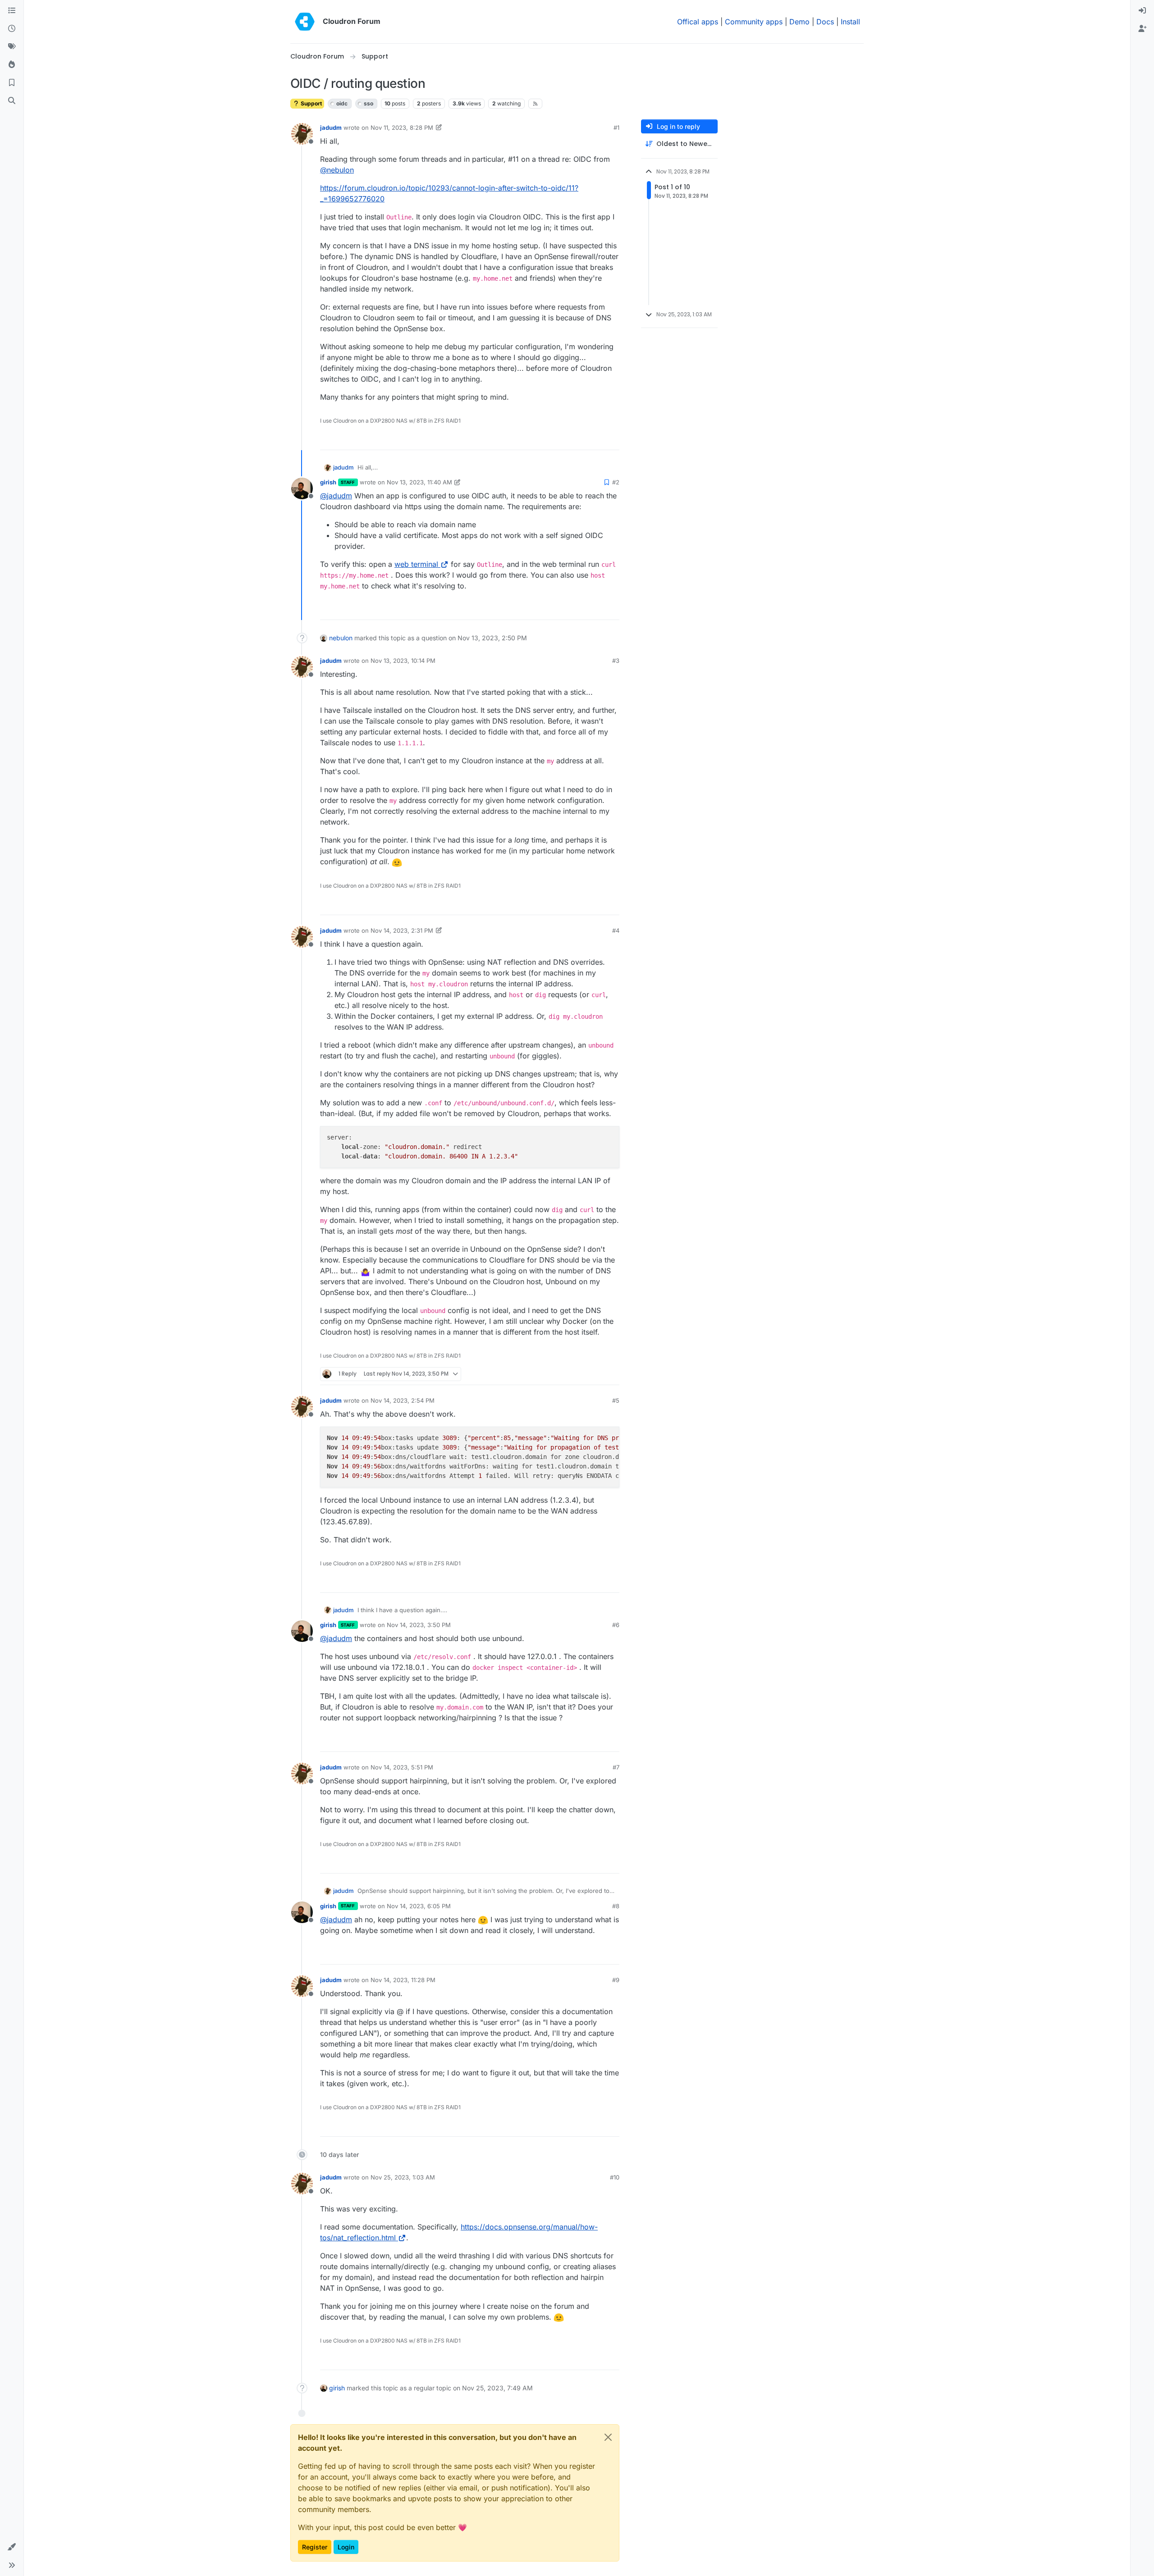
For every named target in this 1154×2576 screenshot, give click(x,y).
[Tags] (12, 47)
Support (311, 103)
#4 (616, 930)
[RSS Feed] (535, 104)
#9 (616, 1980)
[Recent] (12, 29)
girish (328, 482)
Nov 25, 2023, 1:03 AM (403, 2177)
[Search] (12, 101)
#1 (616, 128)
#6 (616, 1625)
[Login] (1142, 11)
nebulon (341, 638)
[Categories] (12, 11)
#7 (616, 1767)
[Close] (608, 2437)
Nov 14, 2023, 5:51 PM (402, 1767)
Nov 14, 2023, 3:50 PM (419, 1625)
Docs (825, 22)
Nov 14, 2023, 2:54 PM (403, 1400)
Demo (799, 22)
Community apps (754, 22)
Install (850, 22)
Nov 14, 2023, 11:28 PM (403, 1980)
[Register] (1142, 29)
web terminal (416, 564)
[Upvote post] (599, 439)
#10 (615, 2177)
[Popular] (12, 65)
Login (346, 2547)
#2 (616, 482)
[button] (12, 2547)
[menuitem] (1142, 11)
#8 (616, 1906)
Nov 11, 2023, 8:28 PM (402, 128)
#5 (616, 1400)
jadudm (331, 128)
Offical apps (698, 22)
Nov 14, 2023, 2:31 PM (402, 930)
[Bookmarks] (12, 83)
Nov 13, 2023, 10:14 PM (403, 661)
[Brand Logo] (305, 22)
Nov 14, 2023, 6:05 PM (419, 1906)
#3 (616, 661)
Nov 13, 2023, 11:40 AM (419, 482)
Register (315, 2547)
